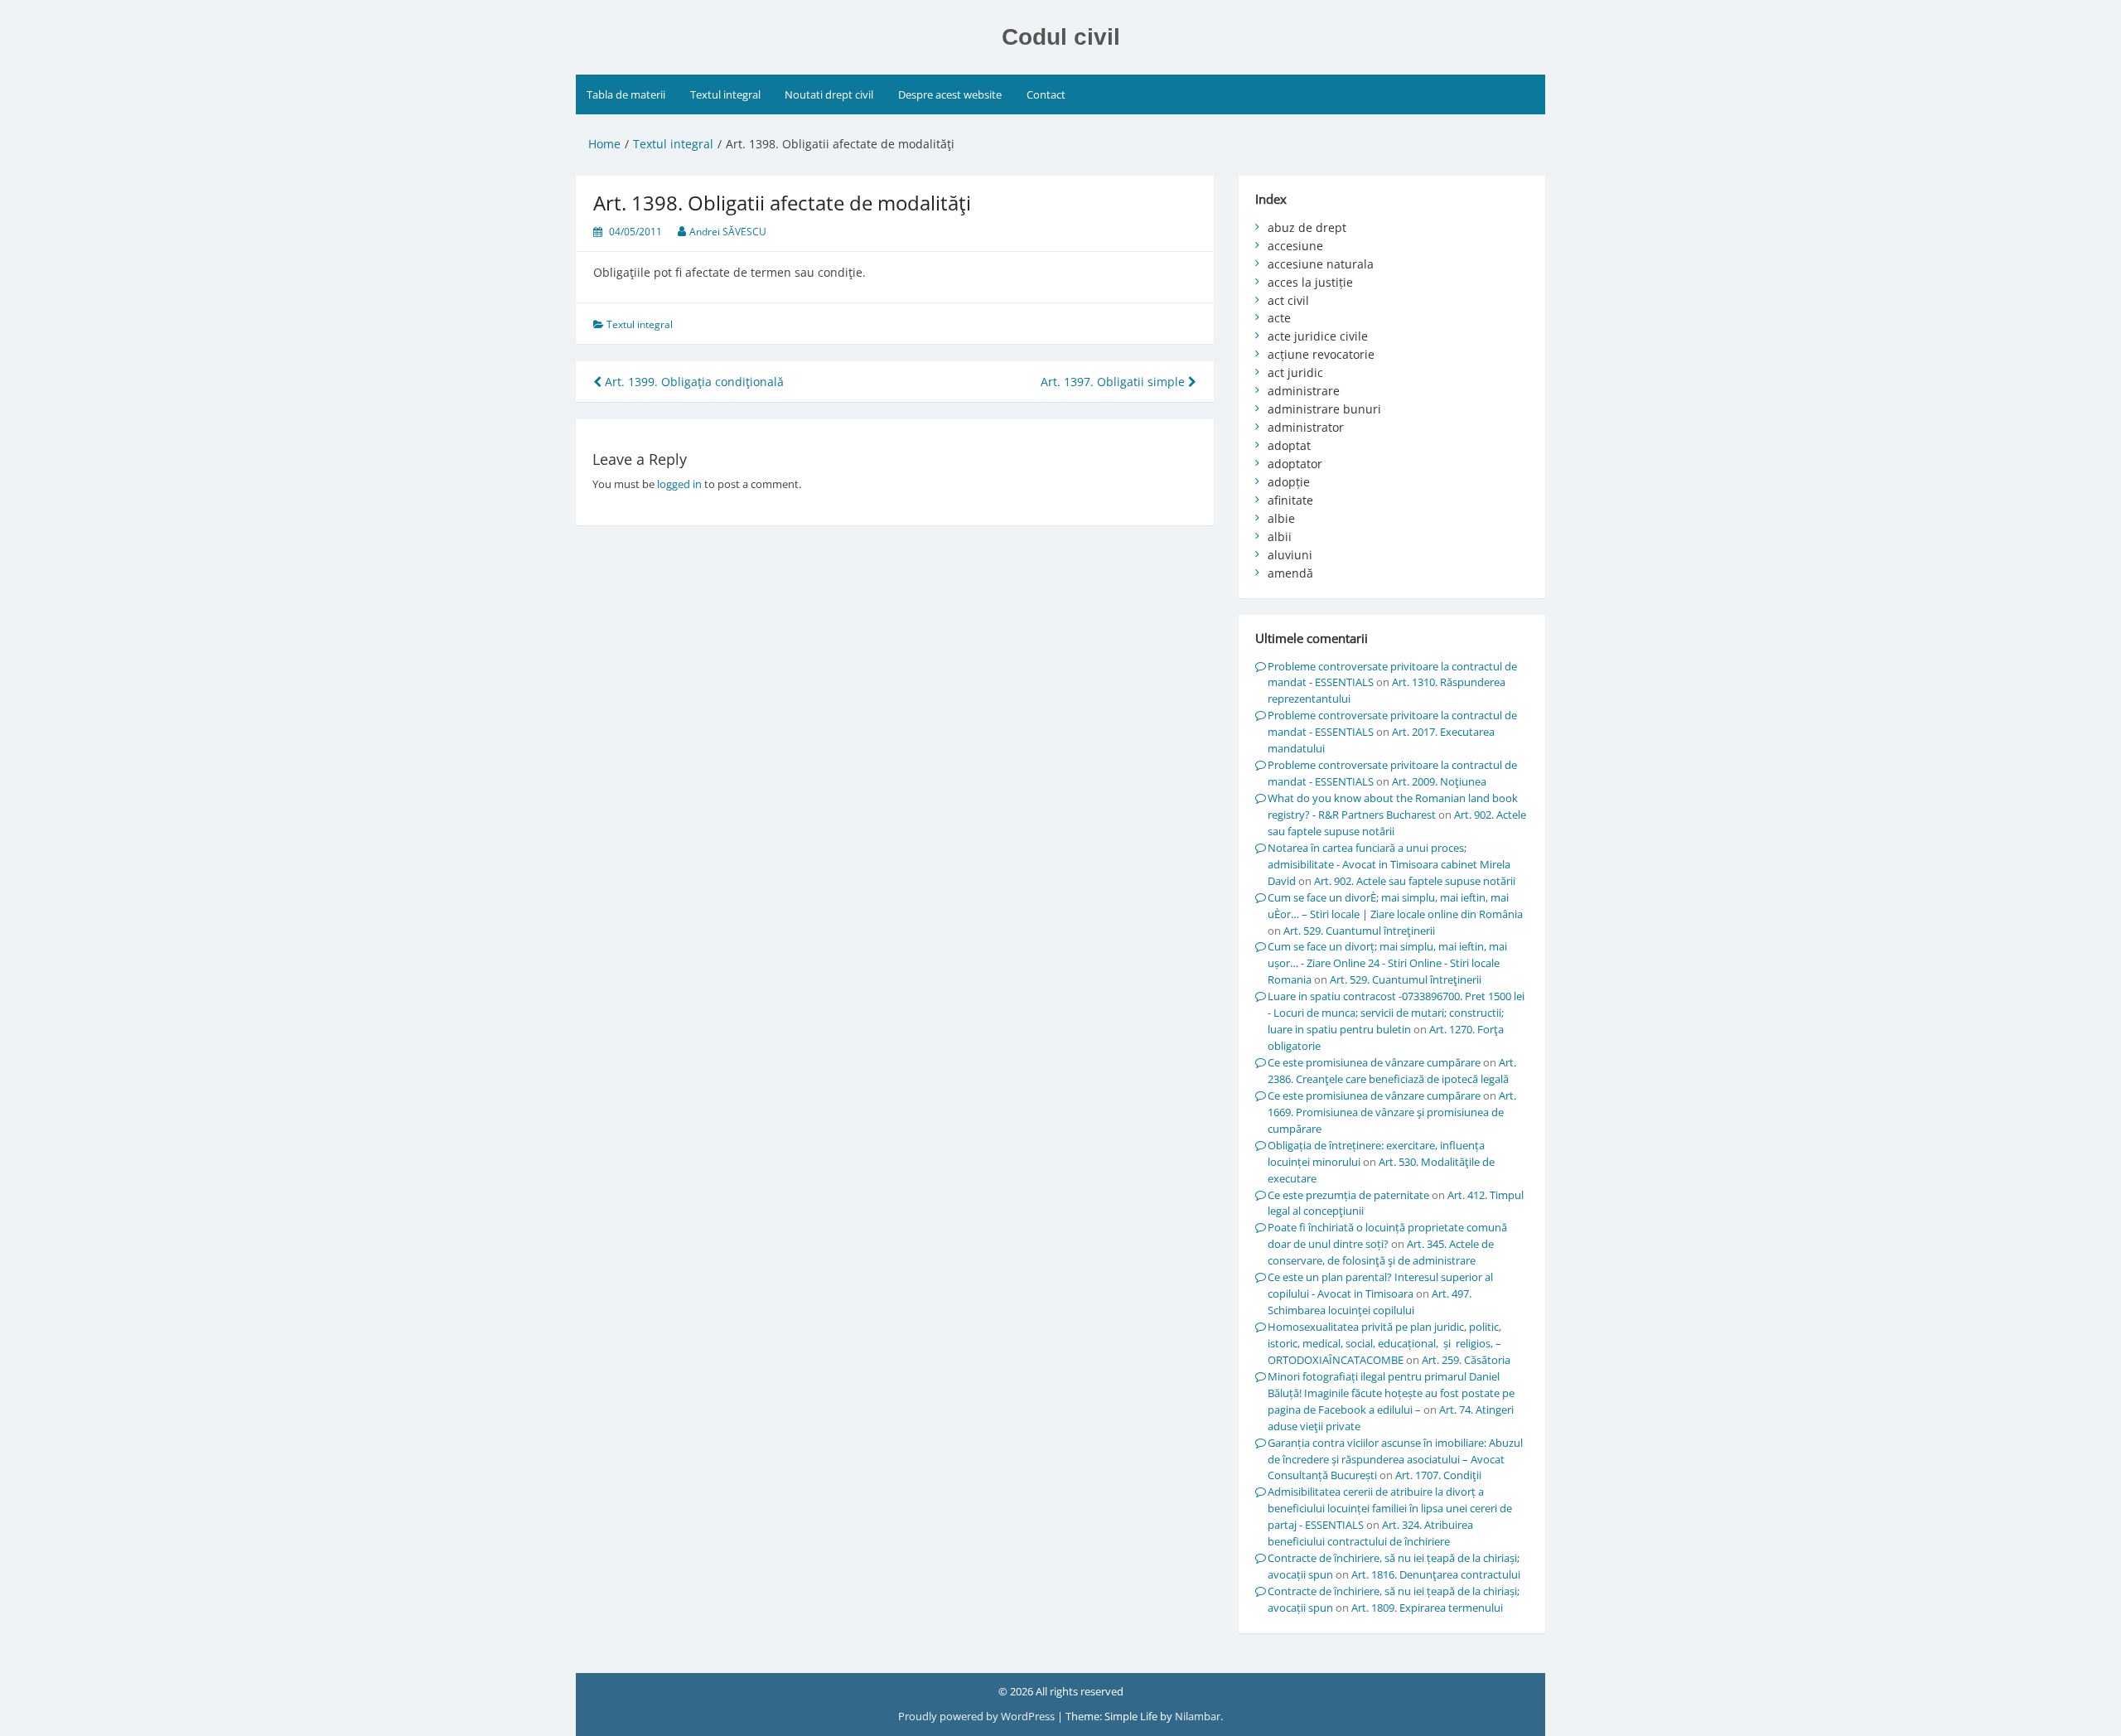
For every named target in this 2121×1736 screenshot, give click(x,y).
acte (1279, 318)
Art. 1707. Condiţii (1438, 1475)
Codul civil (1061, 37)
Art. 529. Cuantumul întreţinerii (1359, 931)
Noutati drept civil (829, 94)
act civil (1288, 300)
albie (1281, 518)
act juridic (1295, 372)
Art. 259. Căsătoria (1466, 1360)
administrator (1306, 427)
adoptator (1295, 464)
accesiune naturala (1321, 264)
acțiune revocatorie (1321, 354)
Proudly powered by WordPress (978, 1716)
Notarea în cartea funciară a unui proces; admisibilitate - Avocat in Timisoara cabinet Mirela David (1389, 864)
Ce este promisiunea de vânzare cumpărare (1374, 1062)
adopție (1289, 482)
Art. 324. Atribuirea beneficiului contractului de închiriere (1370, 1533)
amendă (1290, 573)
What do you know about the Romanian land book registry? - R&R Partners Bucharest (1393, 806)
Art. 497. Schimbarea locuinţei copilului (1370, 1302)
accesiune (1295, 246)
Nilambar (1198, 1716)
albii (1280, 537)
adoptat (1289, 445)
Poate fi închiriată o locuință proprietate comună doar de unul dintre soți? (1387, 1236)
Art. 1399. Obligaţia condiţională (693, 382)
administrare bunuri (1324, 409)
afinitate (1290, 500)
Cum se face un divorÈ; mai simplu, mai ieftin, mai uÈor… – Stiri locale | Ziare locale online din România (1395, 906)
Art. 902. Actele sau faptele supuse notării (1415, 881)
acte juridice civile (1318, 336)
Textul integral (725, 94)
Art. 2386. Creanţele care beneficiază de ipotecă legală (1392, 1071)
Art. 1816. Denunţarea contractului (1436, 1574)
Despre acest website (950, 94)
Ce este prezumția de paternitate (1348, 1195)
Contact (1046, 94)
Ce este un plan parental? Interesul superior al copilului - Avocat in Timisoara (1380, 1285)
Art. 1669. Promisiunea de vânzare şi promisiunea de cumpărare (1392, 1112)
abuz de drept (1307, 227)
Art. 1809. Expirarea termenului (1427, 1608)
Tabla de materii (626, 94)
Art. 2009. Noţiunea (1439, 781)
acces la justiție (1310, 282)
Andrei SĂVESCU (728, 232)
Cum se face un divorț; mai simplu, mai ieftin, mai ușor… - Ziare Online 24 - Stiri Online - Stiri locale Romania (1387, 963)
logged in (679, 484)
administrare (1304, 391)
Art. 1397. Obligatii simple (1114, 382)
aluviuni (1290, 555)
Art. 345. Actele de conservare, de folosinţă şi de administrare (1381, 1252)
